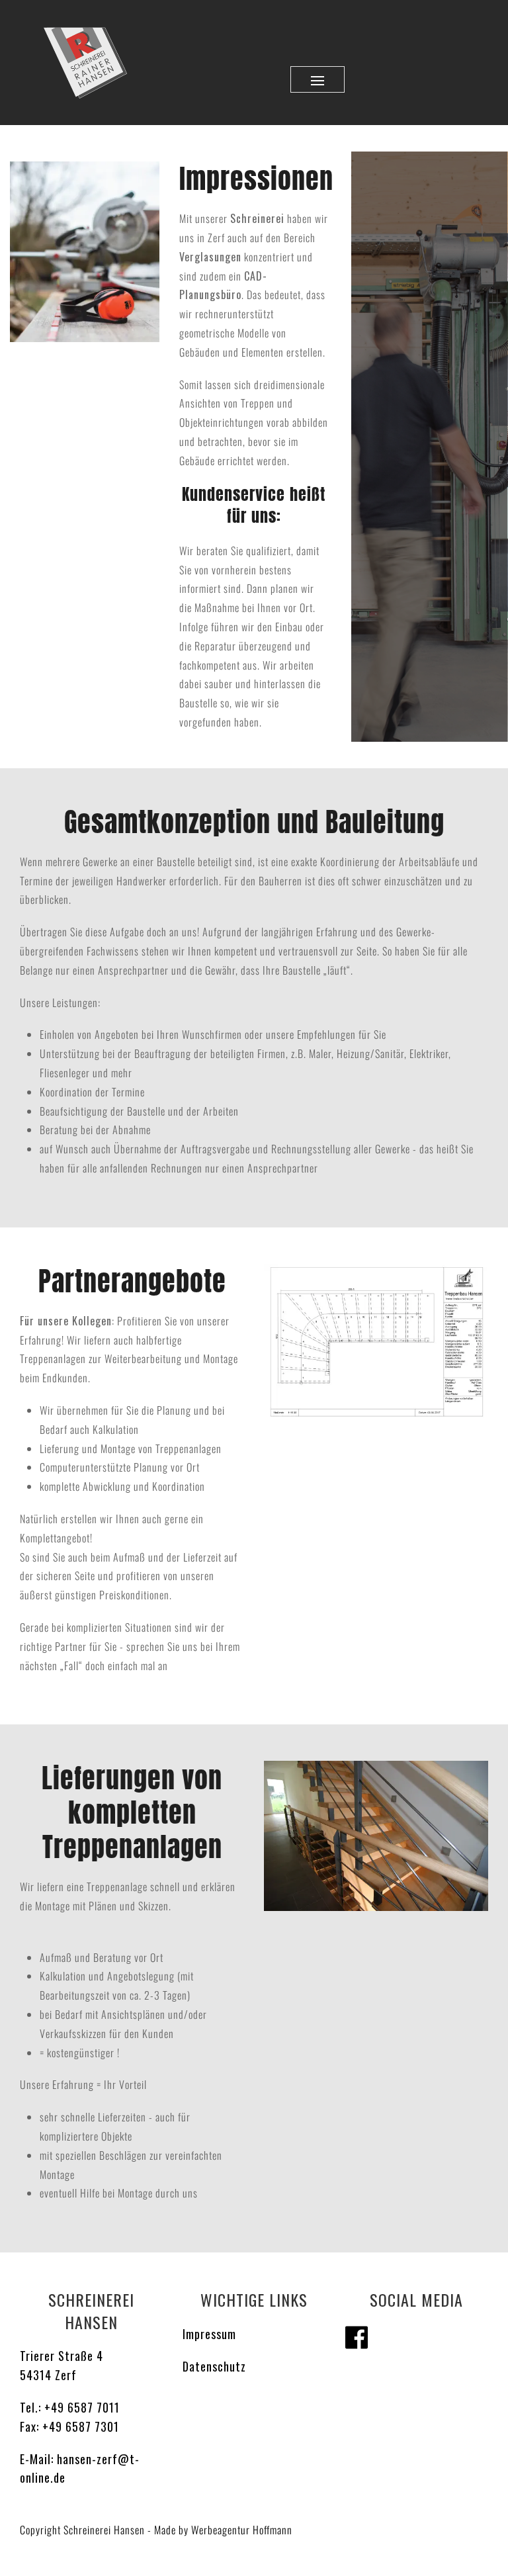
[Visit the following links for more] (357, 2337)
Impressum (209, 2334)
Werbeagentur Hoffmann (242, 2530)
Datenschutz (214, 2366)
